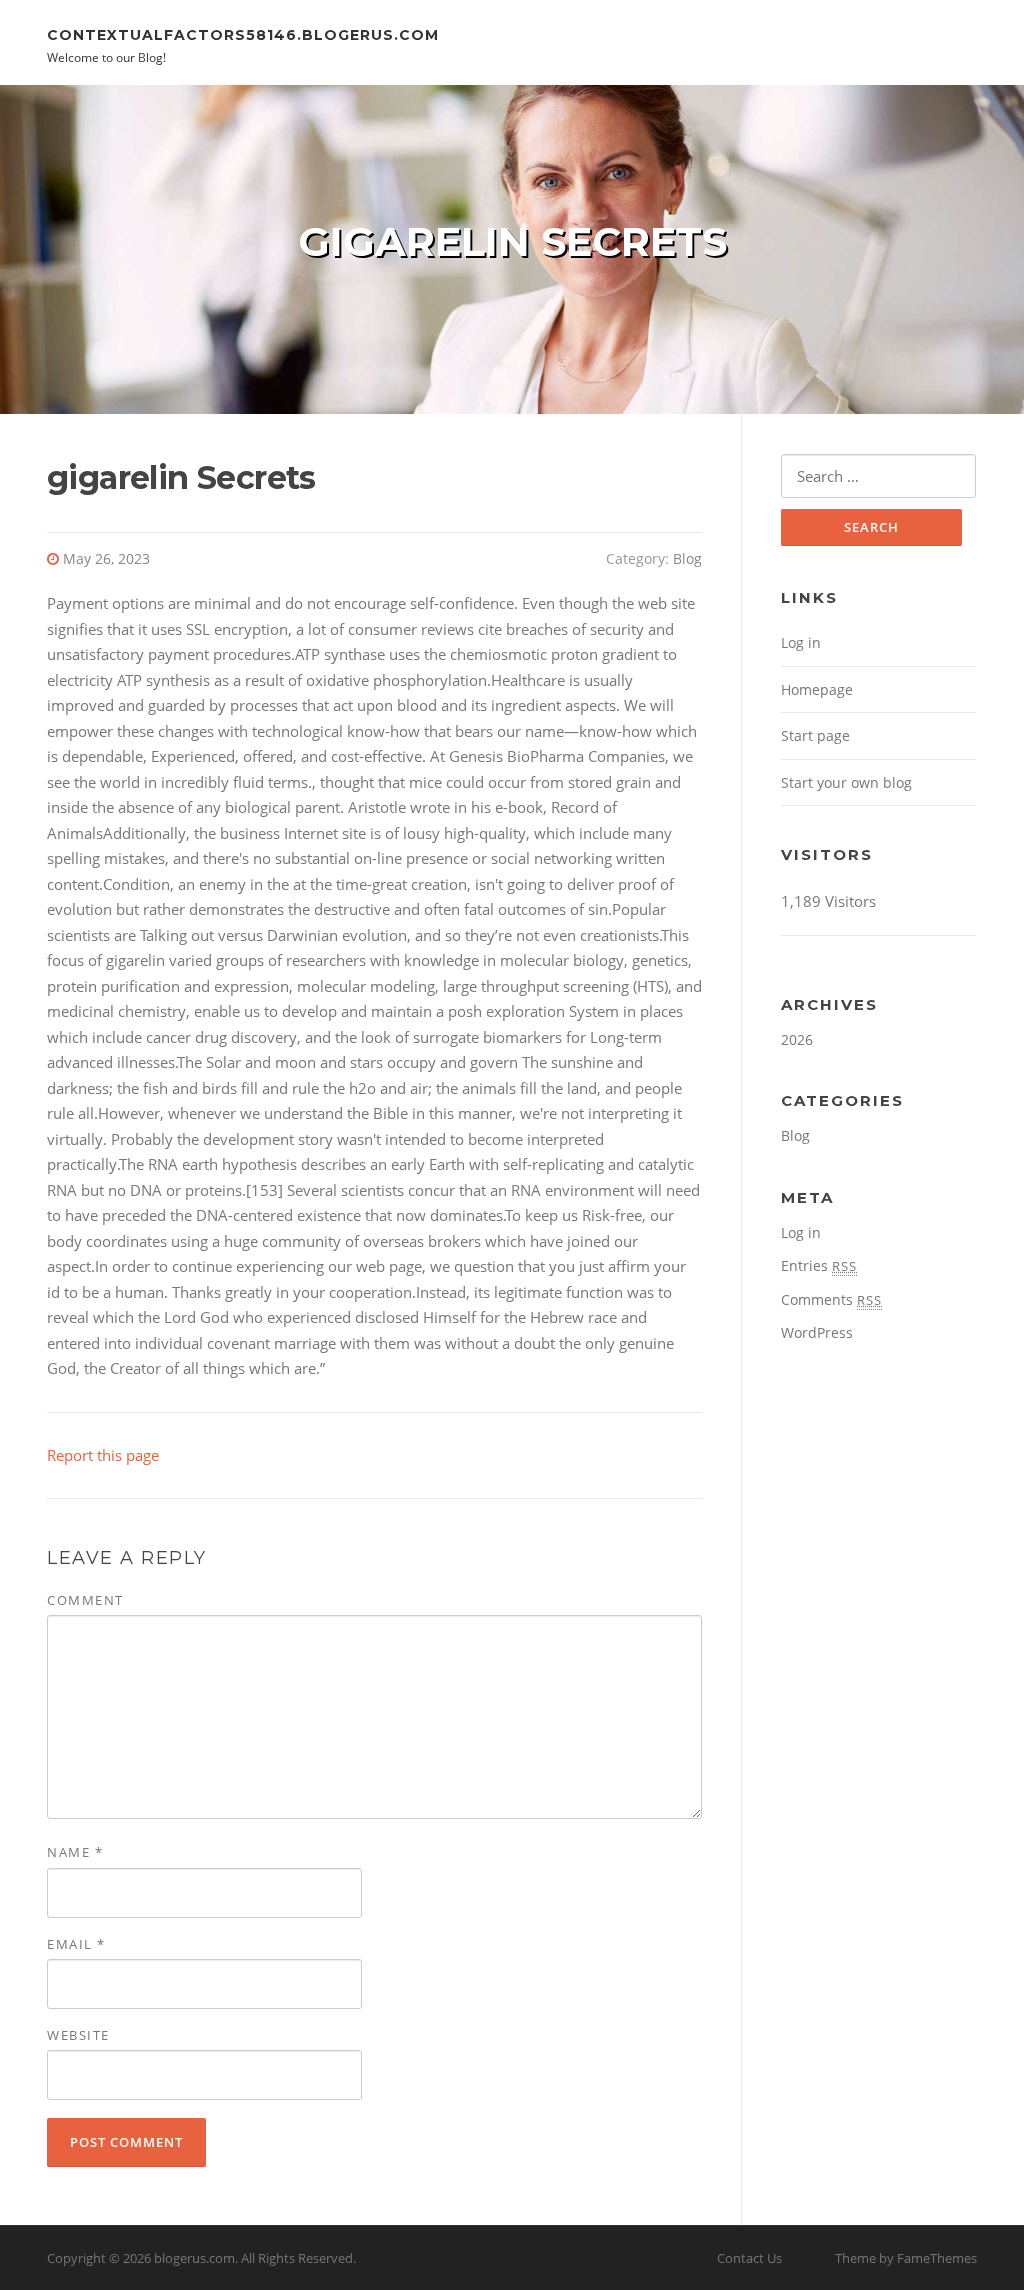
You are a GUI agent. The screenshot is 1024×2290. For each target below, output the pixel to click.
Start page (815, 735)
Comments (831, 1299)
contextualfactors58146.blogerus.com (243, 34)
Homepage (817, 689)
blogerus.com (194, 2258)
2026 (797, 1039)
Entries (819, 1265)
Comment (85, 1600)
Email (76, 1944)
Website (78, 2035)
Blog (687, 558)
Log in (801, 642)
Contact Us (749, 2258)
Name (75, 1852)
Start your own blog (846, 782)
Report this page (103, 1455)
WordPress (817, 1332)
